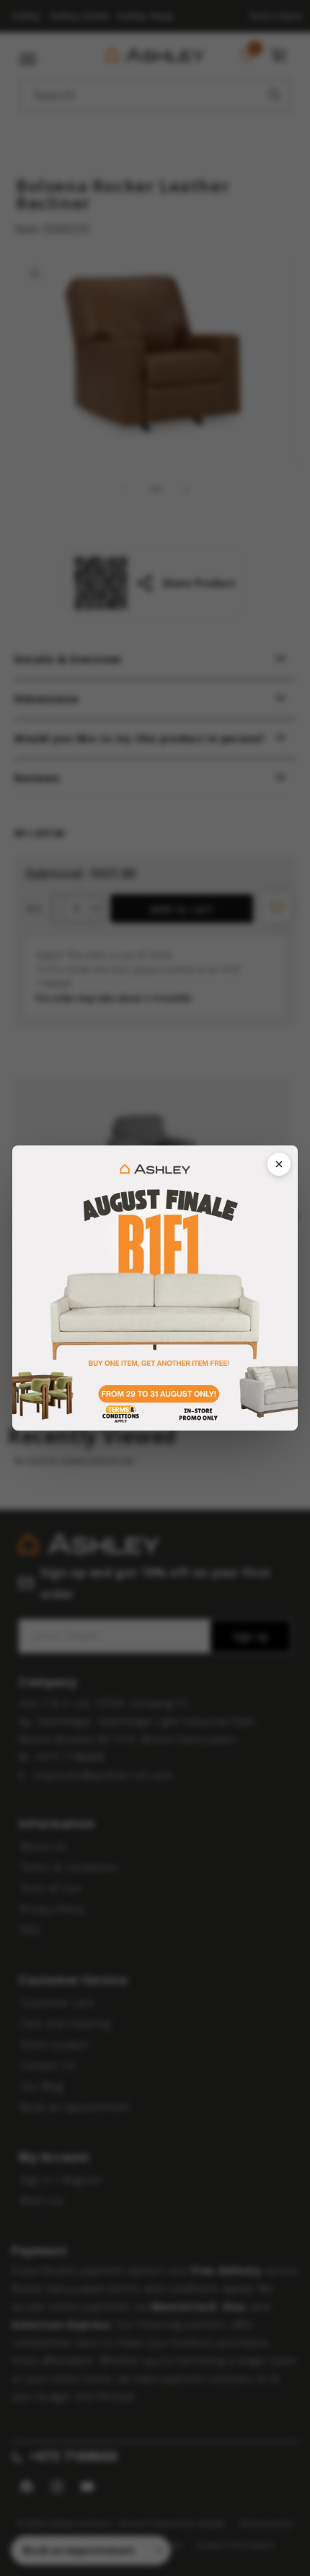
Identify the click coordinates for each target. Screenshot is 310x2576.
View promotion (155, 1288)
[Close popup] (279, 1164)
